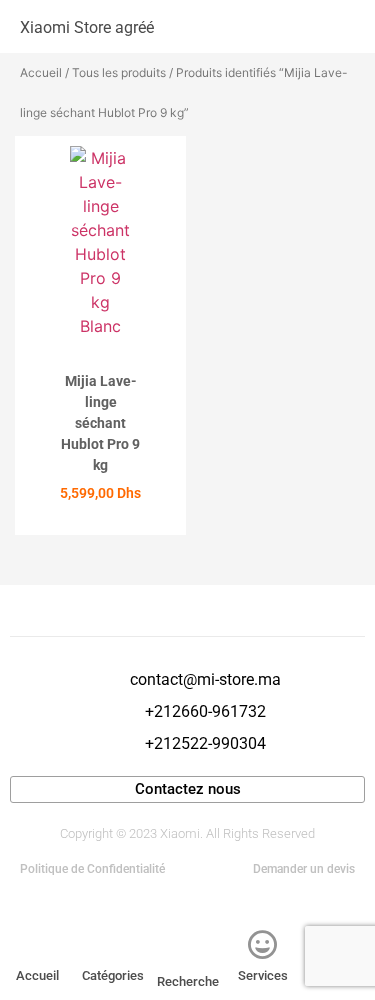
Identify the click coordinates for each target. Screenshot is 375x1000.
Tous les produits (119, 72)
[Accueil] (38, 945)
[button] (319, 26)
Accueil (41, 72)
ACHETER (100, 528)
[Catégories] (113, 945)
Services (263, 975)
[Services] (263, 945)
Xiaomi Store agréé (87, 27)
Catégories (113, 975)
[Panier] (345, 27)
